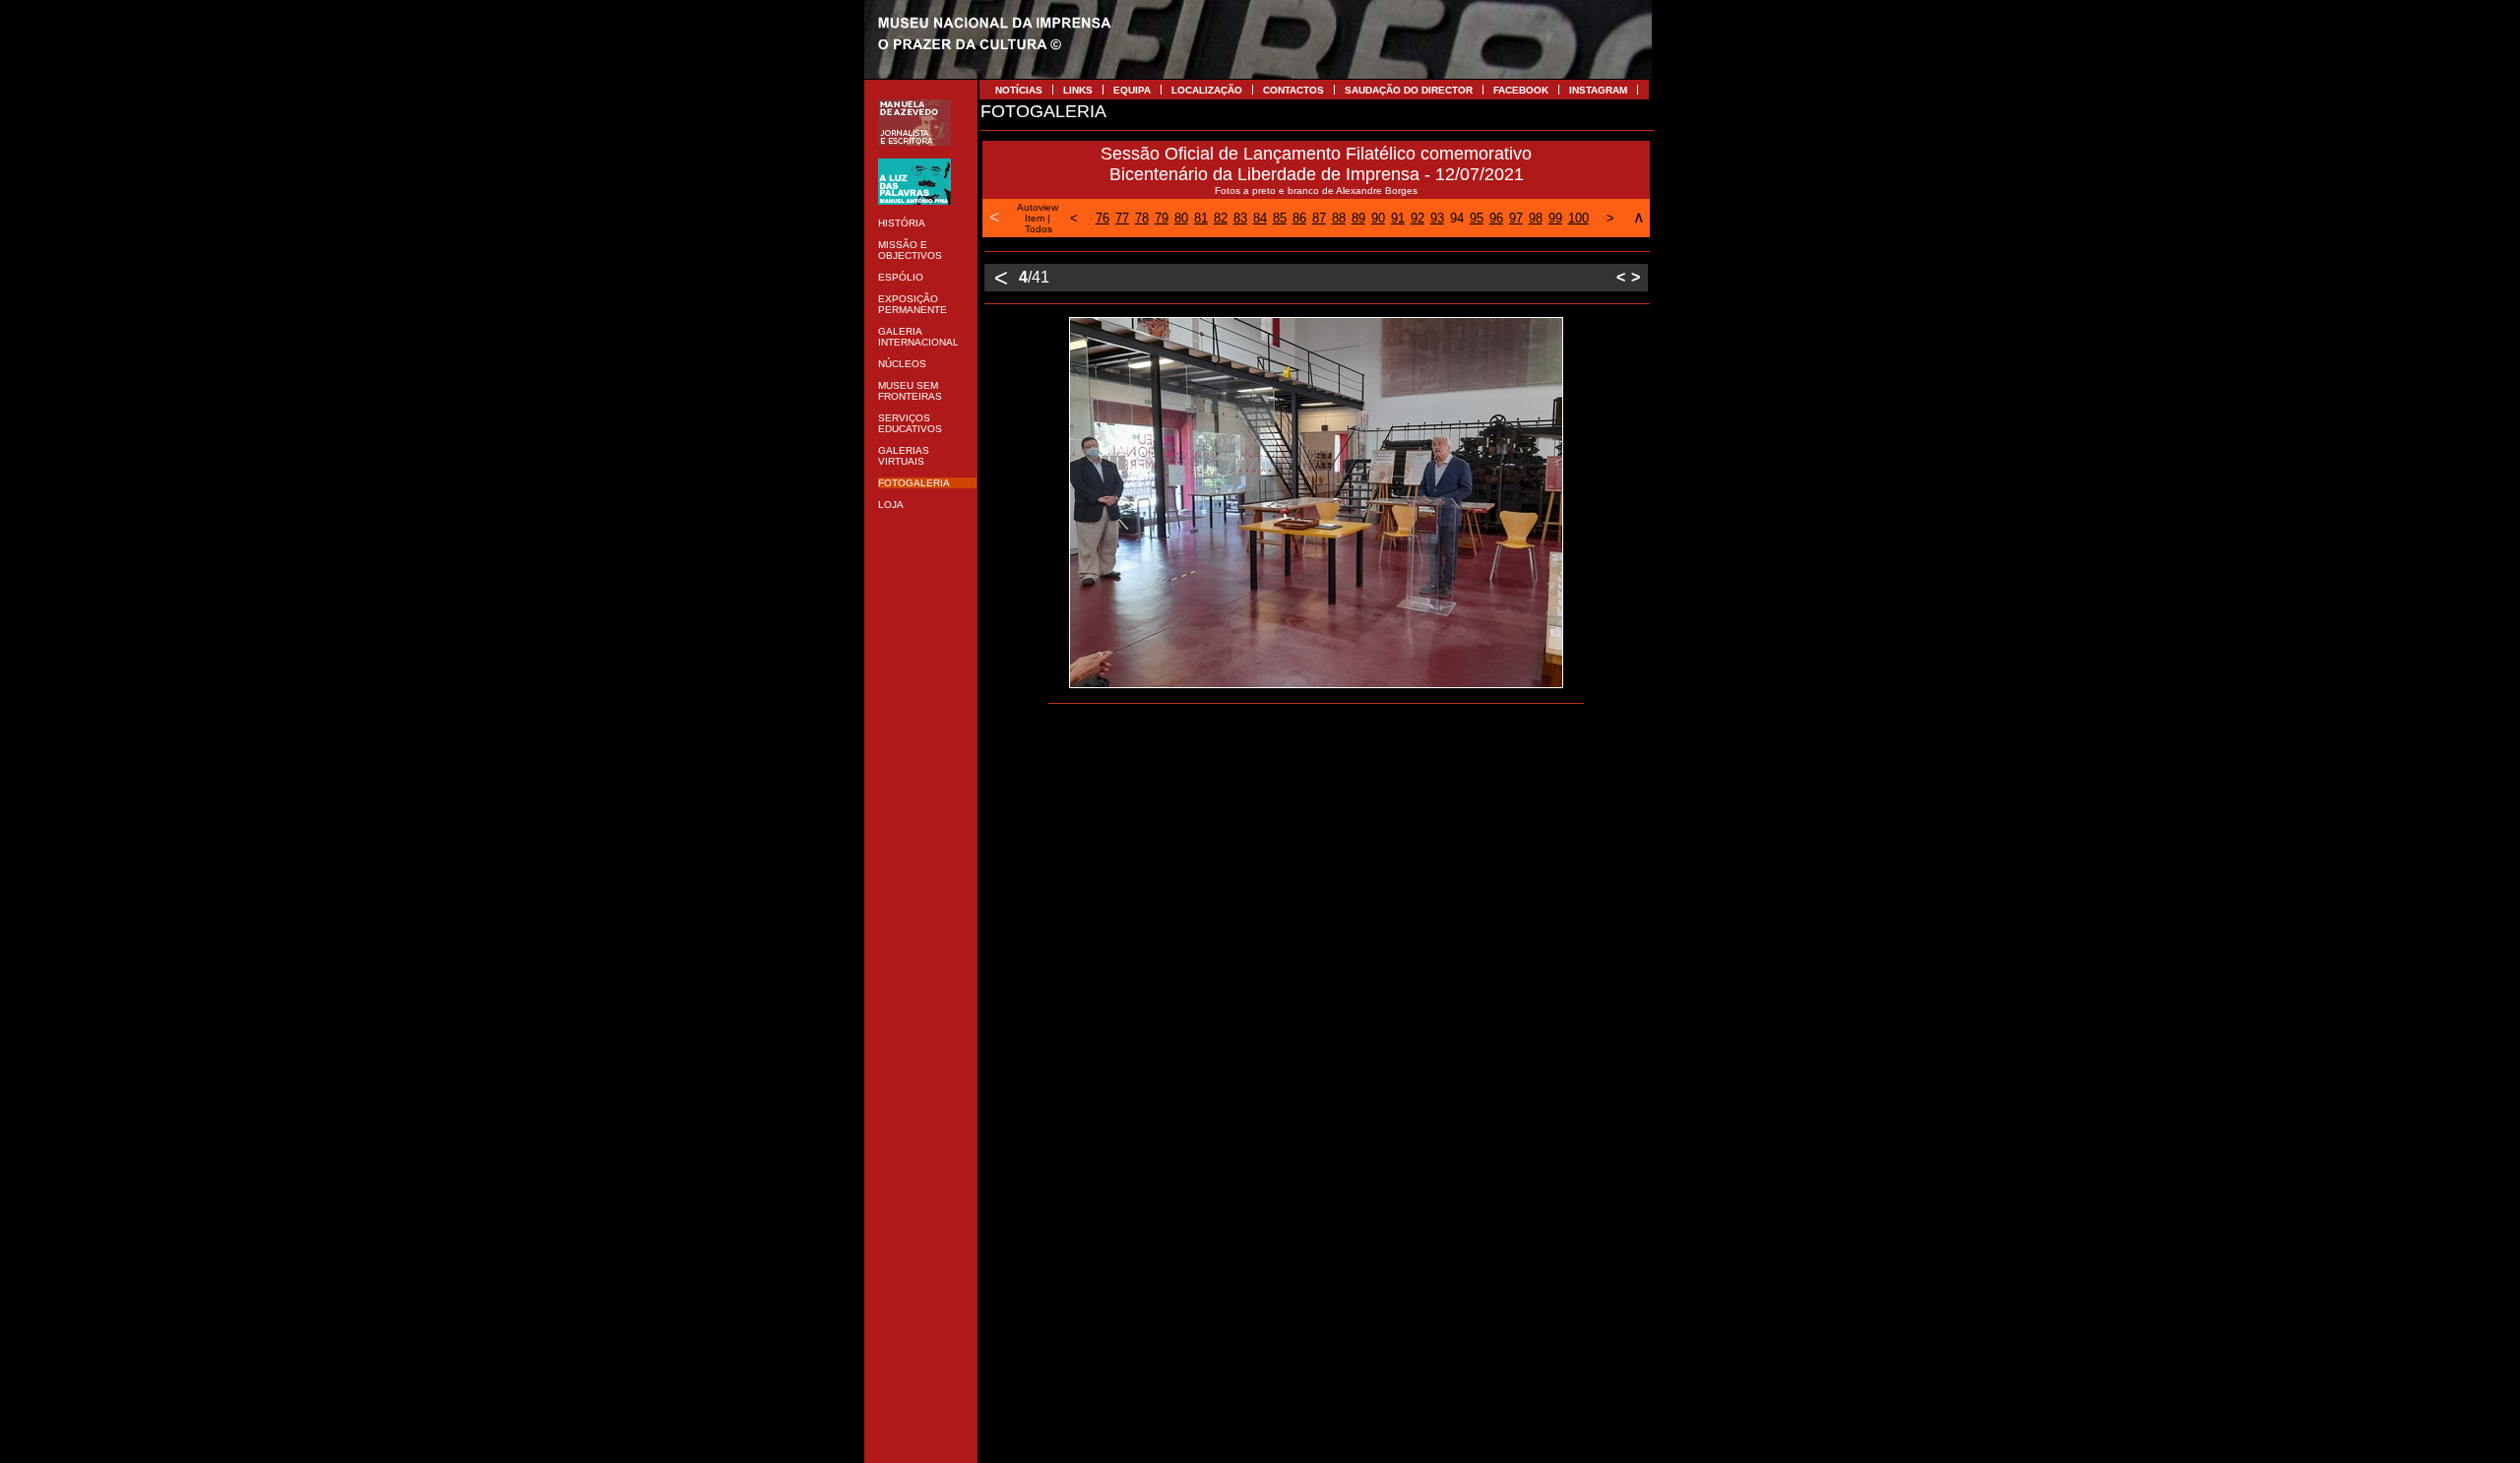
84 (1260, 218)
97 (1516, 218)
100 (1578, 218)
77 (1122, 218)
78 (1142, 218)
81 (1201, 218)
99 (1555, 218)
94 (1457, 218)
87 (1319, 218)
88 (1339, 218)
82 (1221, 218)
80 (1181, 218)
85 (1280, 218)
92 (1417, 218)
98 (1536, 218)
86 (1299, 218)
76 (1102, 218)
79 (1162, 218)
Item (1035, 218)
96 (1496, 218)
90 (1378, 218)
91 (1398, 218)
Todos (1039, 229)
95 (1477, 218)
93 (1437, 218)
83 (1240, 218)
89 (1358, 218)
